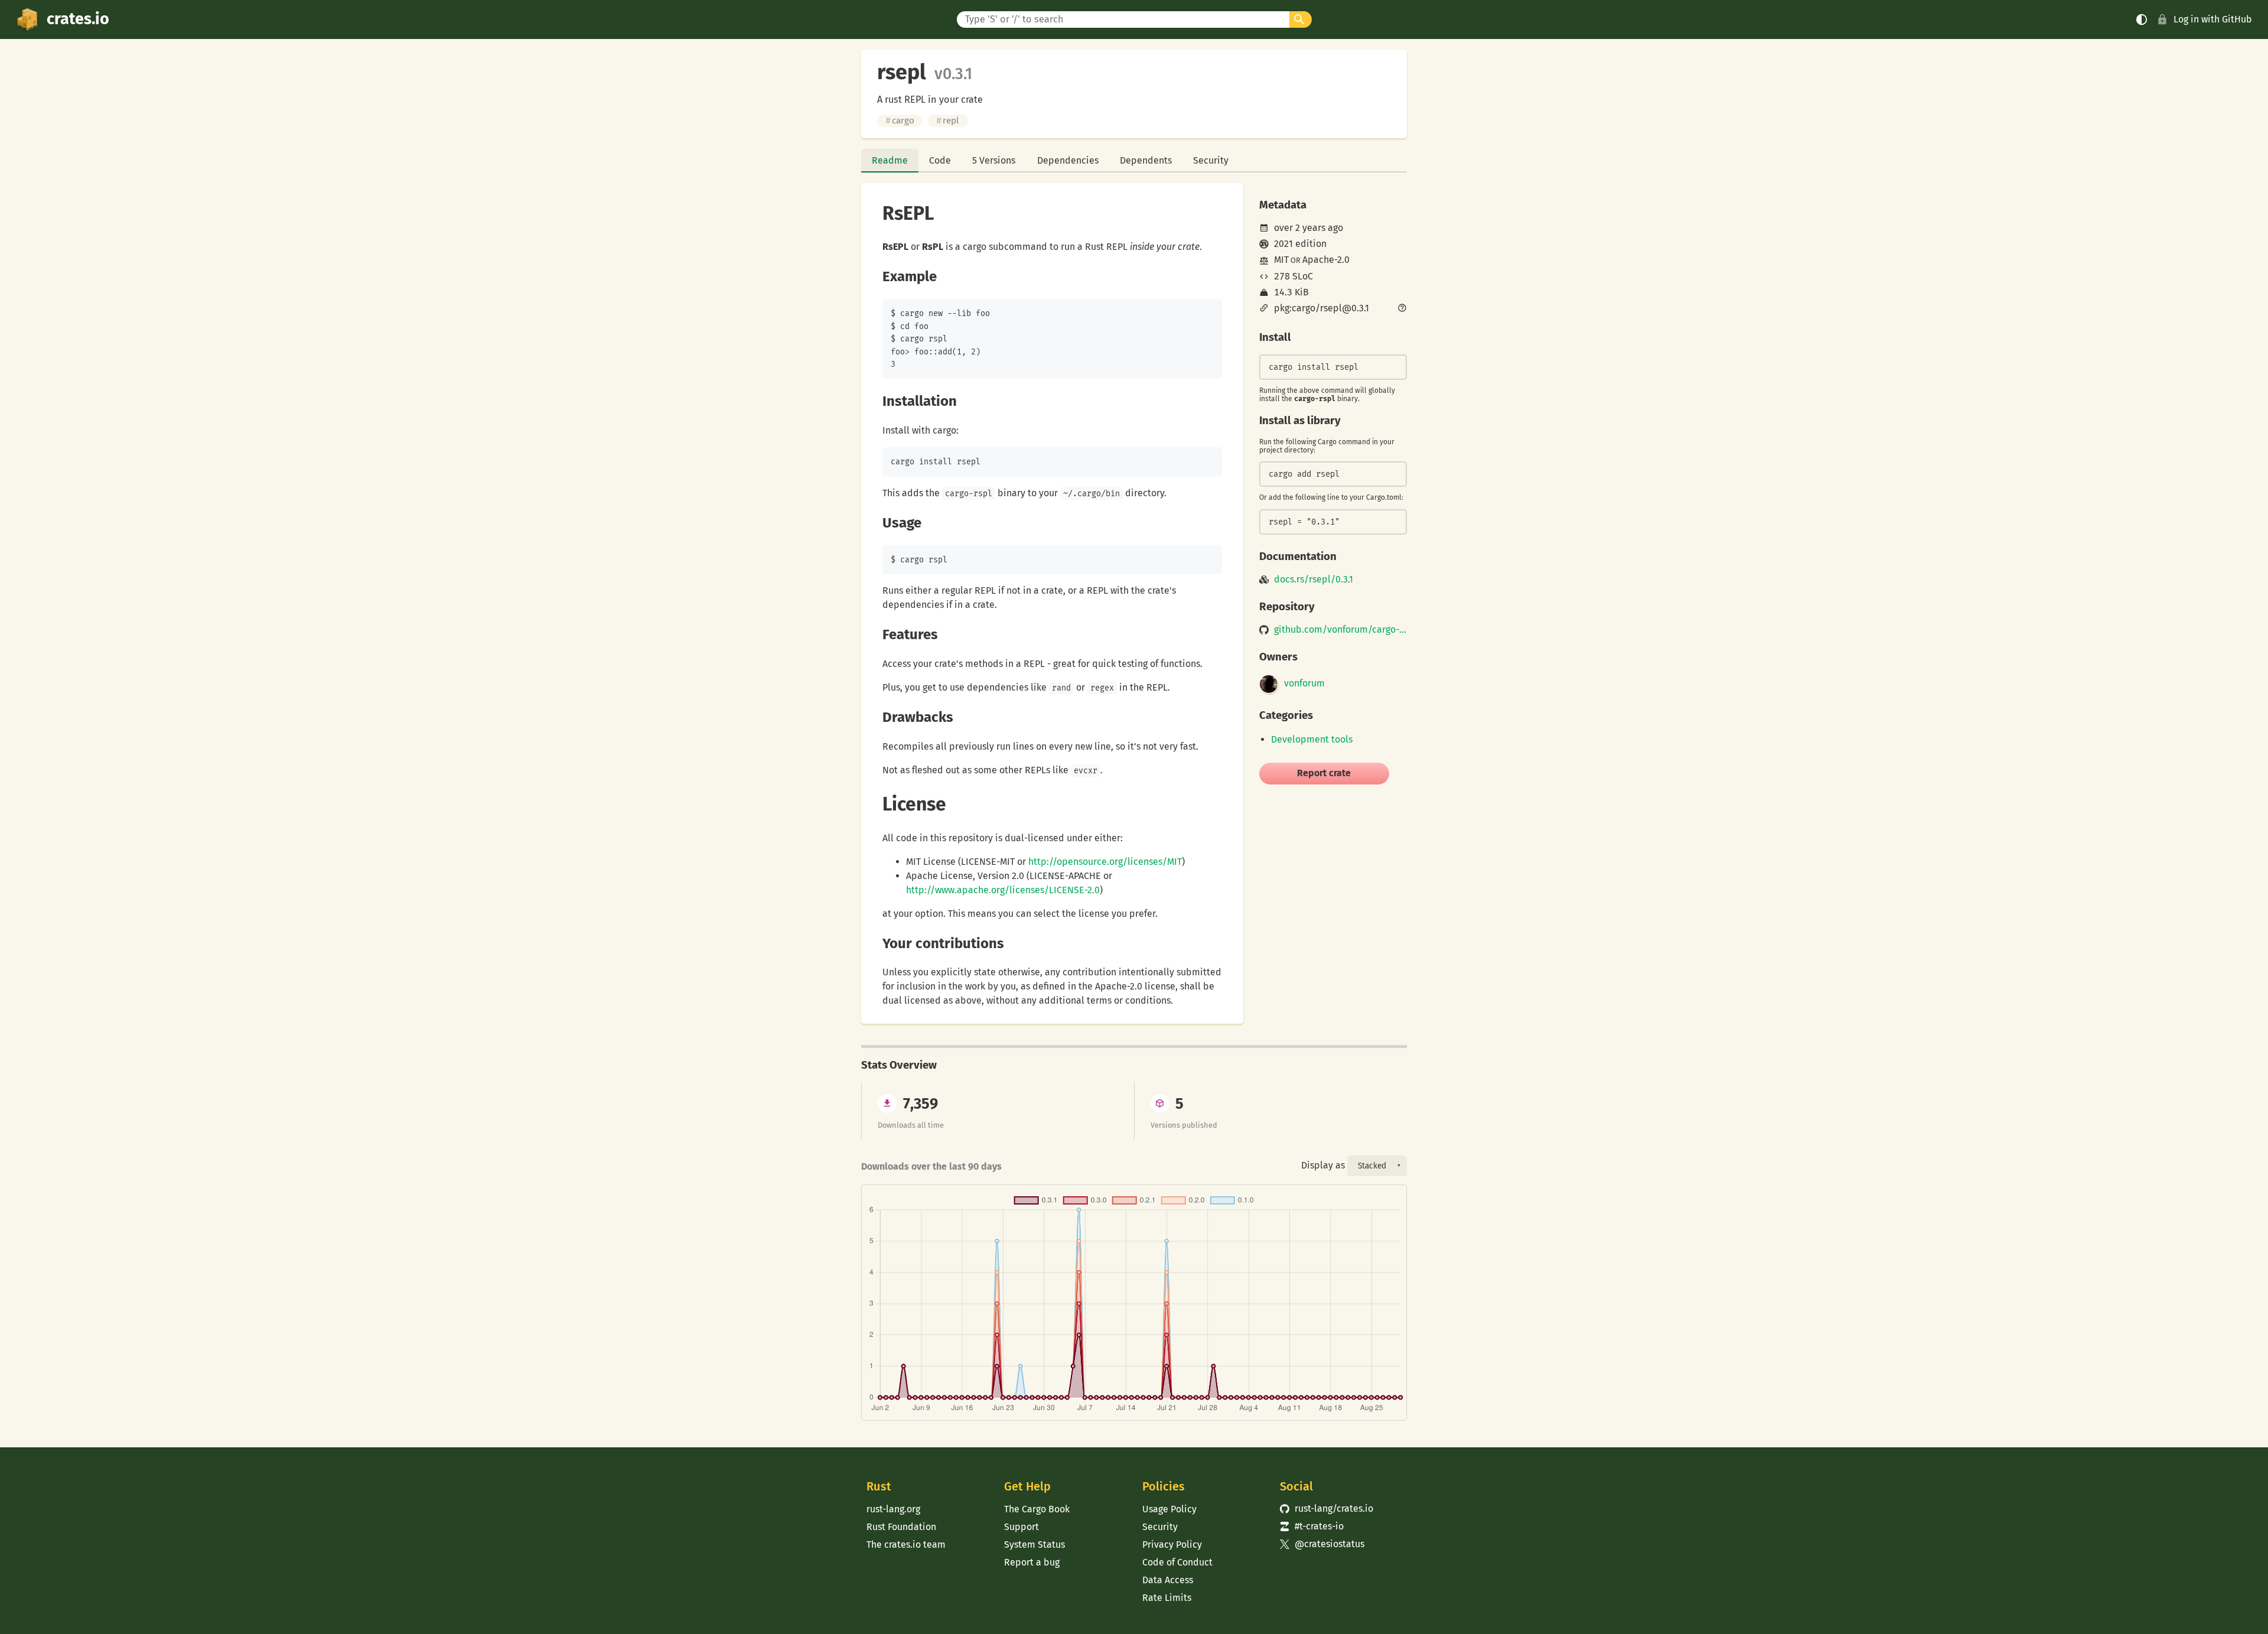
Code (940, 160)
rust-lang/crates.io (1327, 1508)
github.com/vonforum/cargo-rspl (1340, 630)
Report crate (1324, 773)
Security (1211, 160)
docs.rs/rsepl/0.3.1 (1314, 580)
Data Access (1168, 1580)
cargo (900, 121)
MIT (1281, 260)
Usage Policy (1169, 1509)
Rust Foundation (901, 1527)
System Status (1034, 1545)
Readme (890, 160)
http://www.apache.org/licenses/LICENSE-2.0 (1003, 890)
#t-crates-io (1312, 1526)
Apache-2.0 (1326, 260)
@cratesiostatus (1322, 1544)
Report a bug (1032, 1562)
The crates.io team (906, 1545)
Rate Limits (1167, 1598)
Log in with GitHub (2213, 19)
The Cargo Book (1037, 1509)
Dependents (1146, 160)
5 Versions (994, 160)
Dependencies (1068, 160)
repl (948, 121)
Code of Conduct (1177, 1562)
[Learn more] (1402, 309)
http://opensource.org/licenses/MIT (1105, 862)
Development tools (1312, 739)
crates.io (78, 19)
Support (1021, 1527)
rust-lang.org (893, 1509)
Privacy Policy (1172, 1545)
